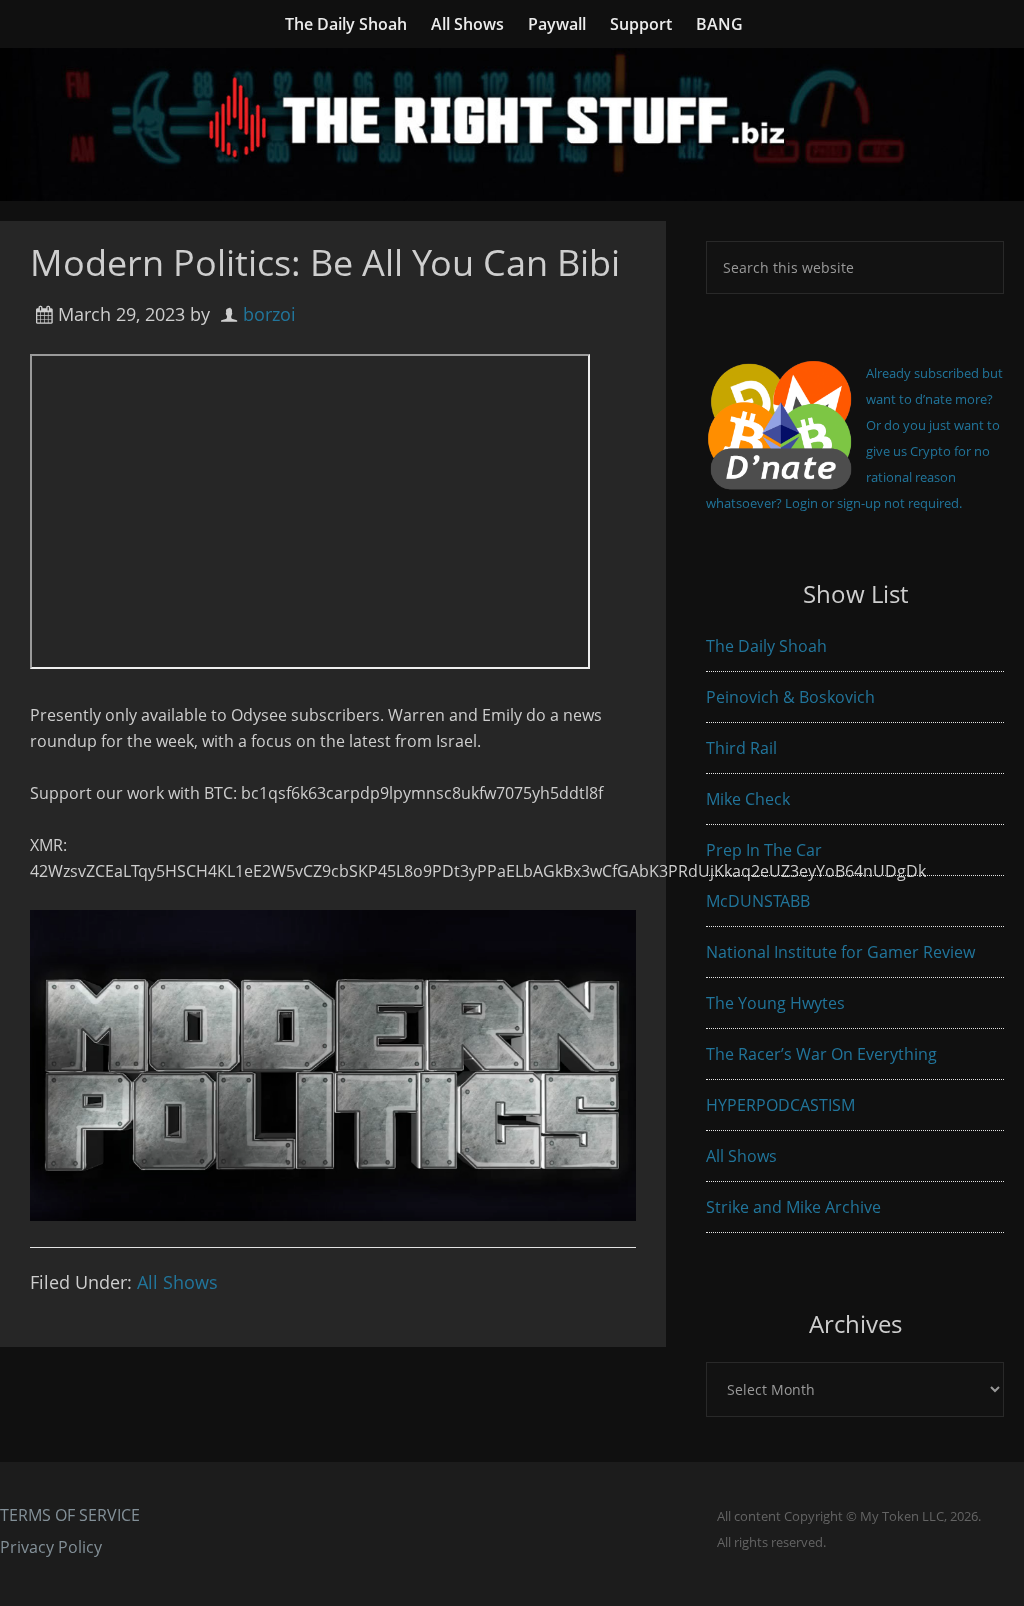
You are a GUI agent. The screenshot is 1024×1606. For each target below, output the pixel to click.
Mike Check (748, 799)
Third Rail (741, 748)
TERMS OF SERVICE (70, 1515)
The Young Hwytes (775, 1003)
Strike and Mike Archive (793, 1207)
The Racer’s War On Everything (821, 1054)
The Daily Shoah (766, 646)
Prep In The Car (764, 850)
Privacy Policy (51, 1547)
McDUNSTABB (758, 901)
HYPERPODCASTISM (780, 1105)
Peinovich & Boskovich (790, 697)
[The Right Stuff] (512, 188)
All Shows (177, 1282)
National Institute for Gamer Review (840, 952)
